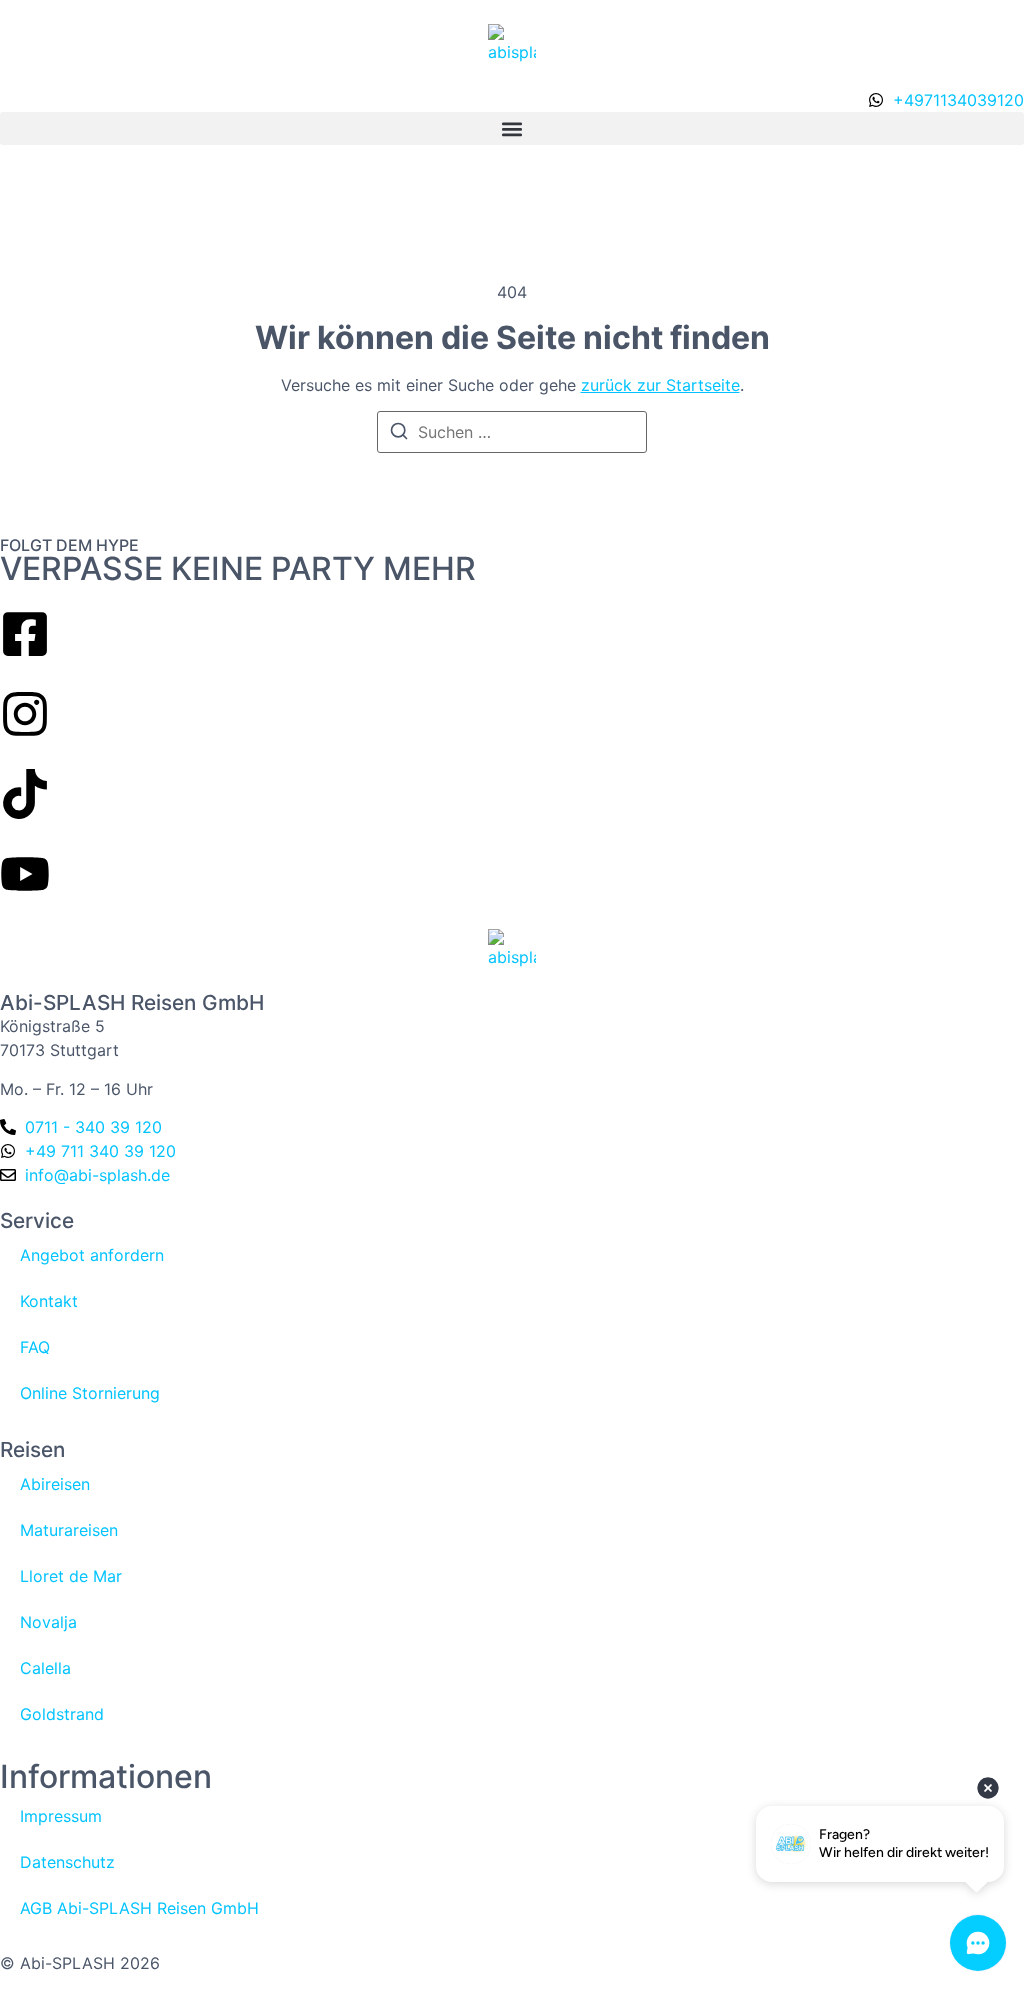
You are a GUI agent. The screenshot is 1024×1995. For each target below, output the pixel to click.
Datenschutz (67, 1862)
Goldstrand (62, 1714)
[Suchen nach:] (512, 432)
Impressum (61, 1816)
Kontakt (49, 1301)
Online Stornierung (90, 1393)
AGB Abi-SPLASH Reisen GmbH (139, 1908)
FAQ (35, 1347)
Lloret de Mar (71, 1576)
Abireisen (55, 1484)
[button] (512, 128)
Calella (45, 1668)
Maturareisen (69, 1530)
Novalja (48, 1622)
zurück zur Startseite (660, 385)
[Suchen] (399, 434)
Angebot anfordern (92, 1255)
